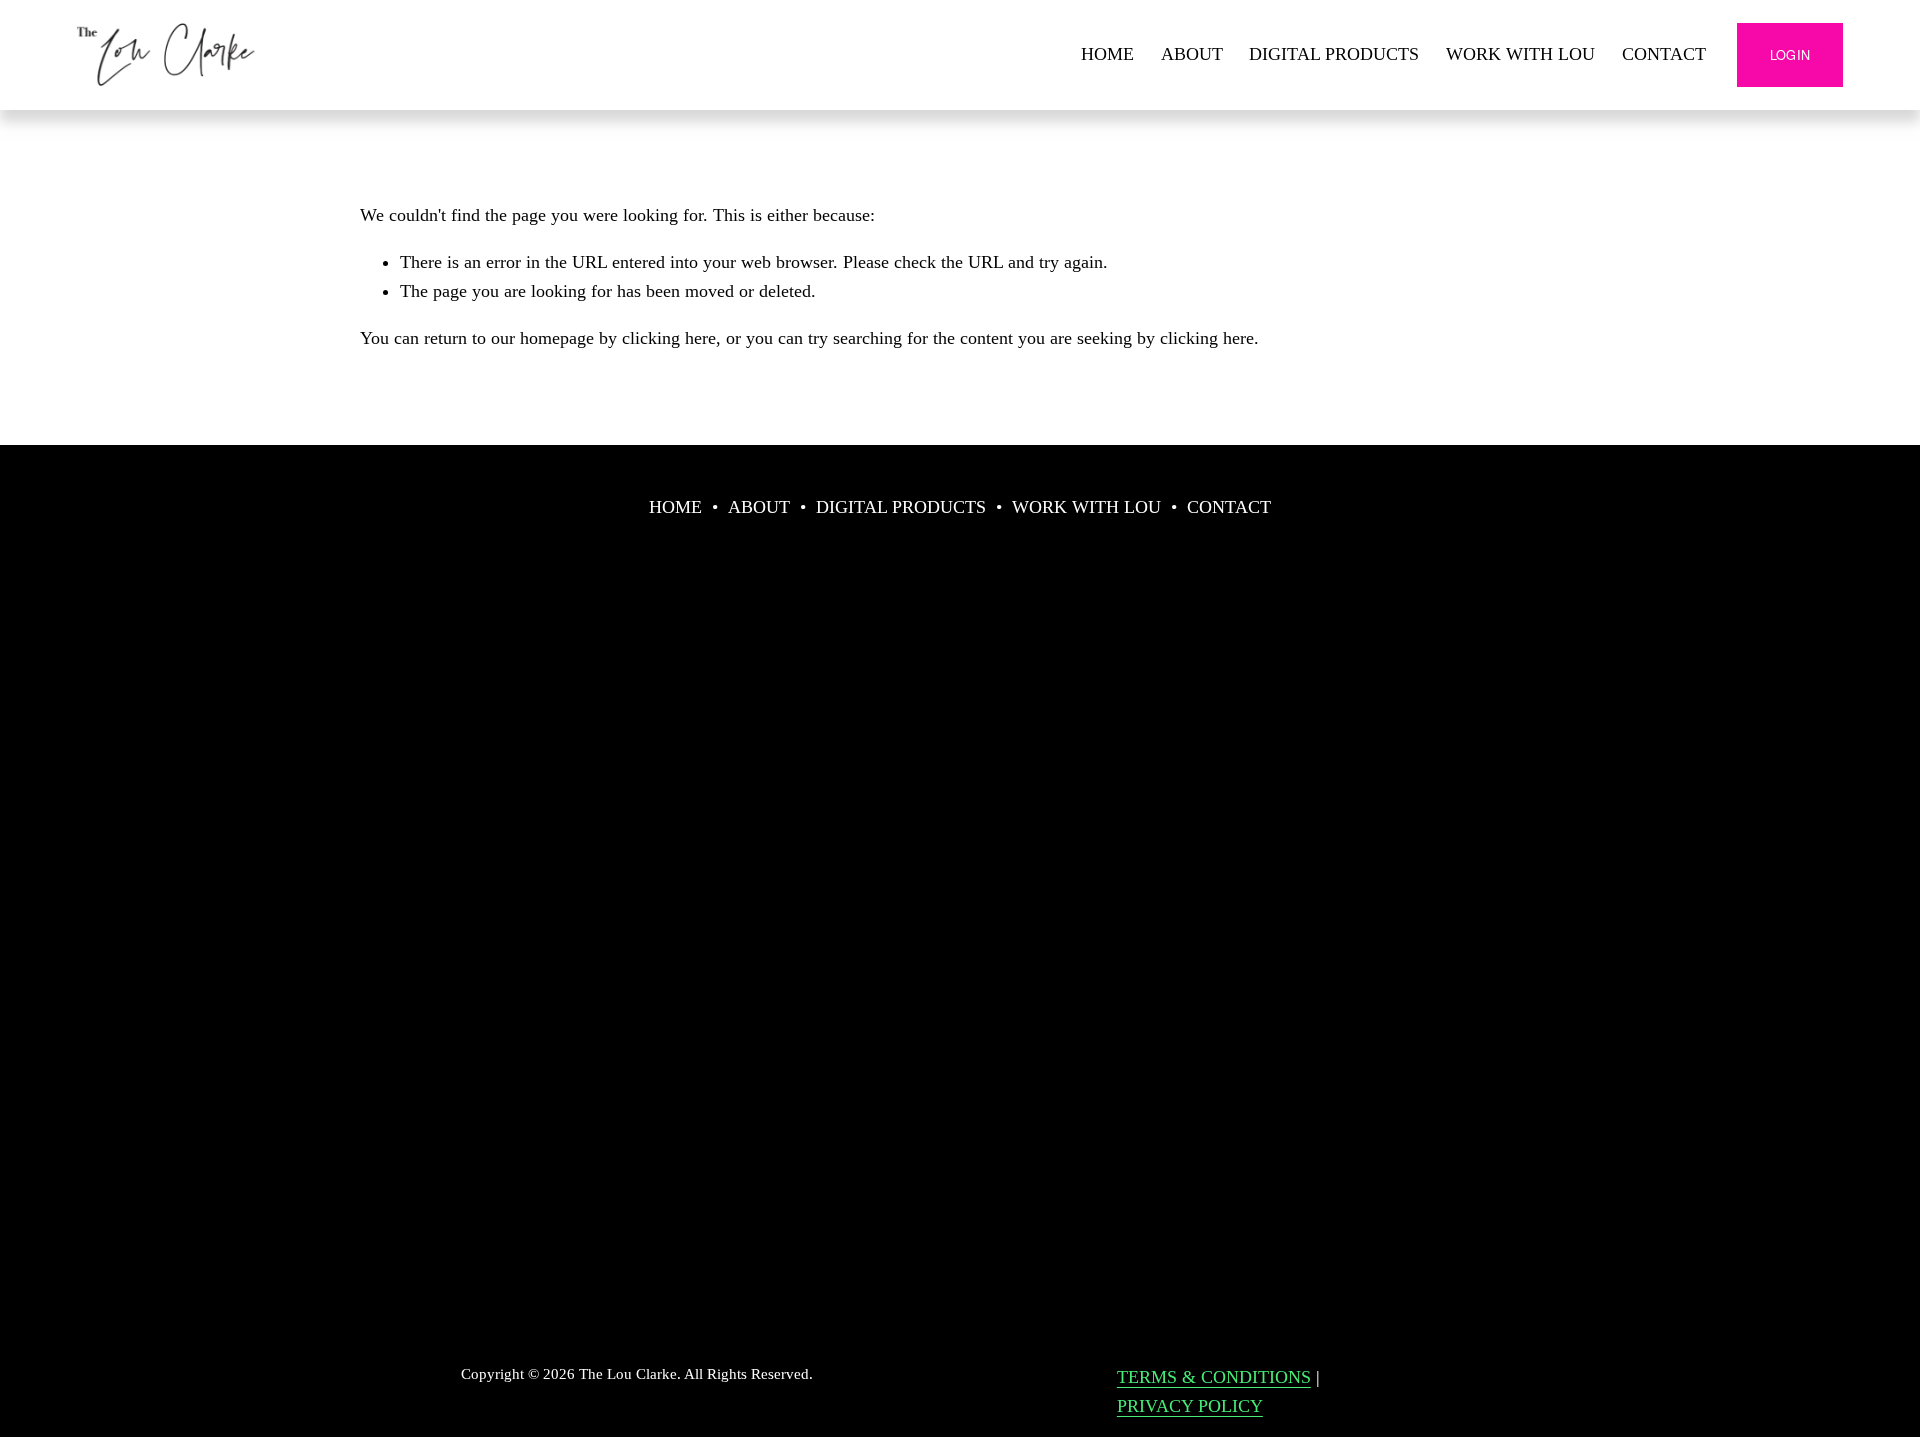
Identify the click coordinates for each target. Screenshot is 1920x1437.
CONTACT (1664, 54)
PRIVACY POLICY (1190, 1406)
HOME (1107, 54)
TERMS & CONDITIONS (1214, 1377)
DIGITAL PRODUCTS (1334, 54)
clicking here (669, 338)
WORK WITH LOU (1520, 54)
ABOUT (1192, 54)
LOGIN (1790, 54)
